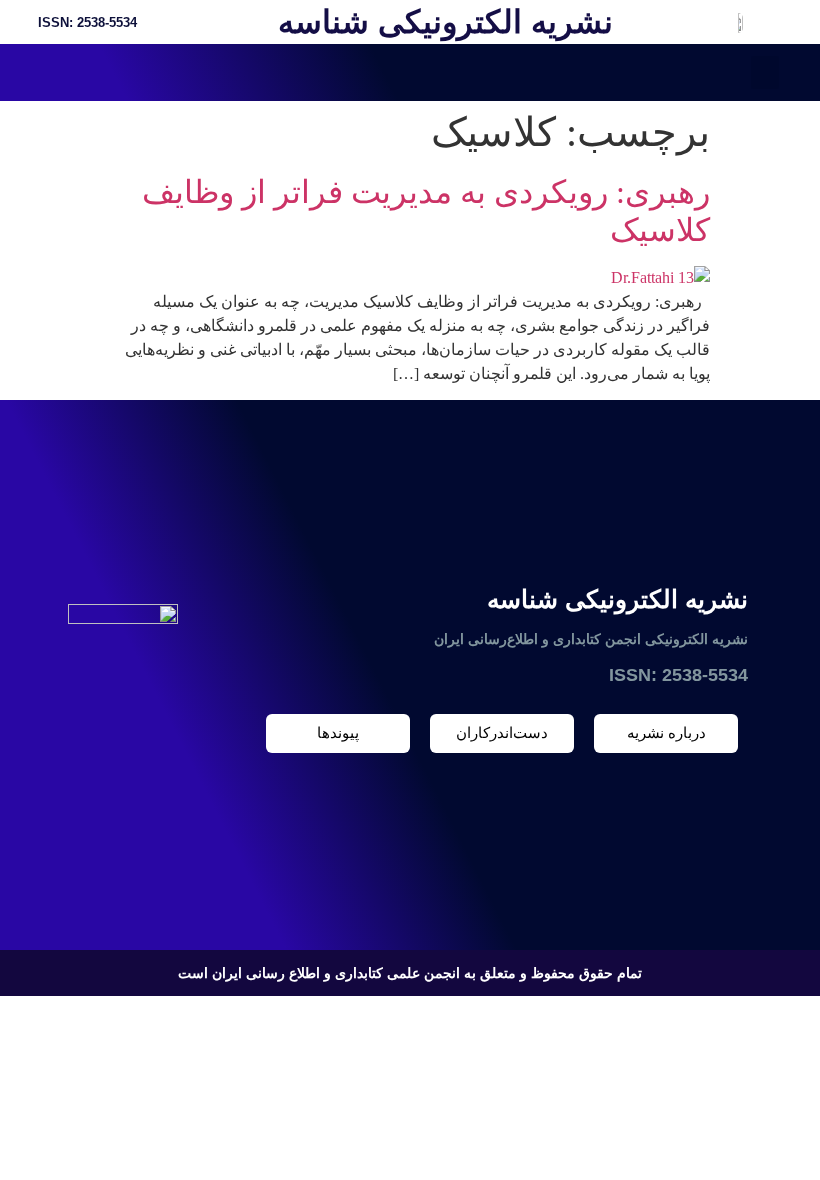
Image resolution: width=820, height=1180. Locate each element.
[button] (765, 72)
